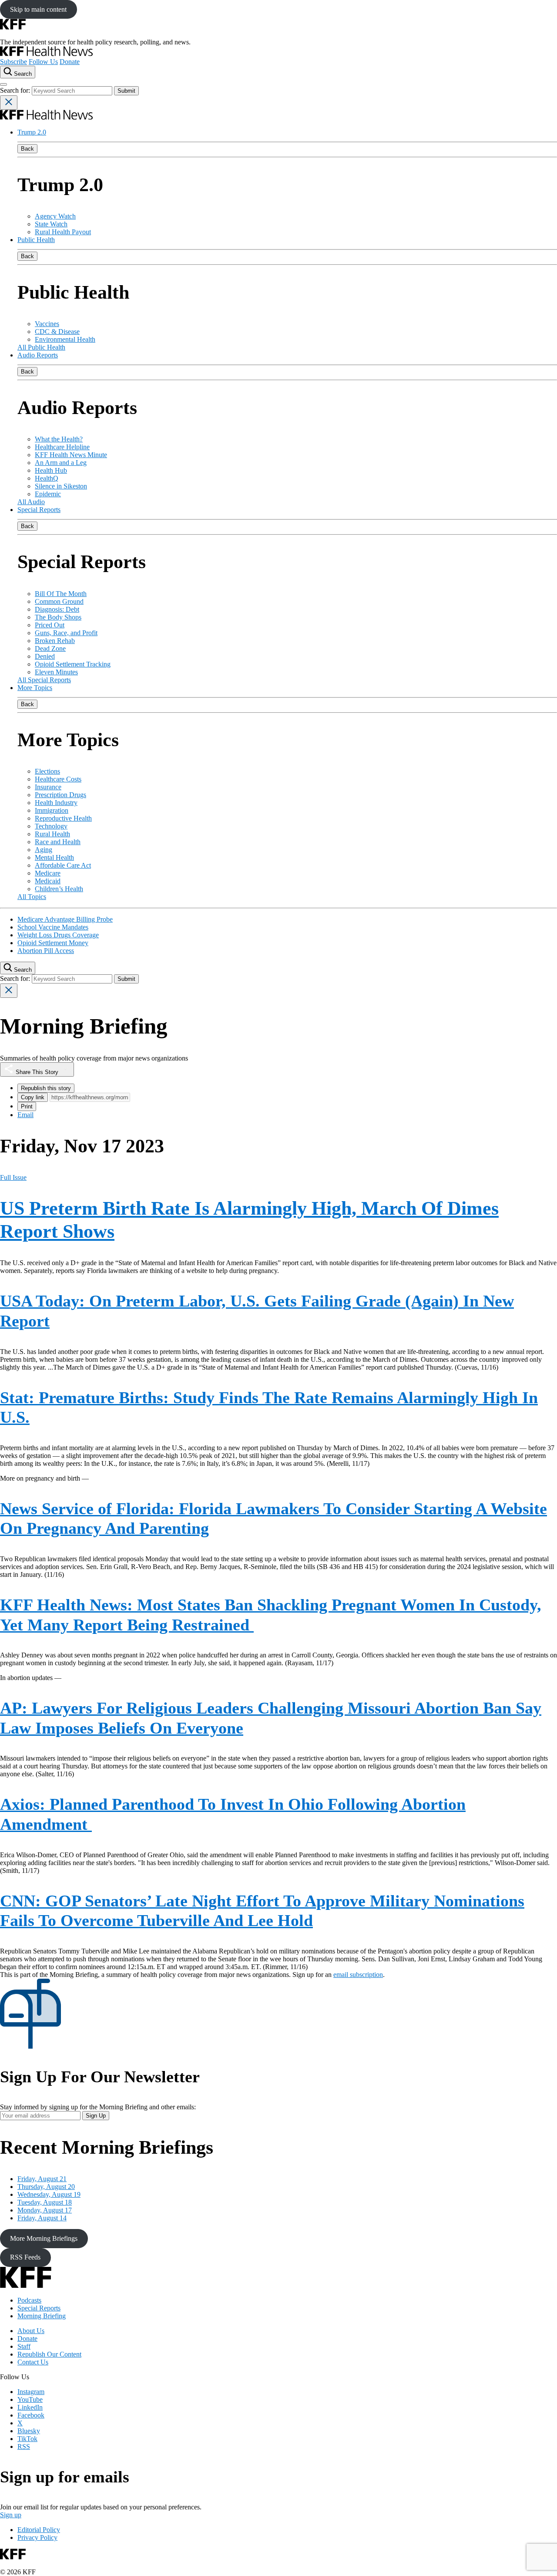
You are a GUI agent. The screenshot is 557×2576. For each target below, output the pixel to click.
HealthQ (47, 478)
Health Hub (51, 470)
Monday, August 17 (45, 2210)
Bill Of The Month (61, 594)
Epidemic (48, 494)
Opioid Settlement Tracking (73, 664)
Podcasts (29, 2300)
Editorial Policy (39, 2530)
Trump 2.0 (32, 132)
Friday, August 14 (42, 2218)
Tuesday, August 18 (45, 2202)
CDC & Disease (57, 332)
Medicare (48, 873)
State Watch (51, 224)
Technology (51, 826)
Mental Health (54, 857)
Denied (45, 656)
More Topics (35, 688)
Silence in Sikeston (61, 486)
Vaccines (47, 324)
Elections (47, 771)
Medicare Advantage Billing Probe (65, 919)
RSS (24, 2446)
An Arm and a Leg (61, 463)
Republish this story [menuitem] (46, 1088)
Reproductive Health (63, 818)
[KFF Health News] (46, 54)
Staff (24, 2346)
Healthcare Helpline (62, 447)
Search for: (16, 90)
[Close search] (9, 103)
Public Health (36, 240)
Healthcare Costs (58, 779)
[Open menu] (3, 84)
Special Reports (39, 510)
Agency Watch (55, 216)
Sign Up (96, 2116)
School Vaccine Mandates (53, 927)
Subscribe (13, 62)
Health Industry (56, 803)
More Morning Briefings (44, 2238)
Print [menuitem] (27, 1106)
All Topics (32, 897)
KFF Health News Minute (71, 455)
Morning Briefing (42, 2316)
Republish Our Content (49, 2354)
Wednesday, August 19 (49, 2194)
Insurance (48, 787)
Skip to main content (38, 9)
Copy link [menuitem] (33, 1097)
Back (27, 149)
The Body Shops (58, 617)
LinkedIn (30, 2407)
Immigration (52, 810)
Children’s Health (59, 889)
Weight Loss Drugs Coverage (58, 935)
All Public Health (41, 347)
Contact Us (33, 2362)
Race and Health (58, 842)
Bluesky (29, 2431)
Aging (44, 850)
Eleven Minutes (56, 672)
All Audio (31, 502)
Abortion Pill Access (46, 951)
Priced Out (50, 625)
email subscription (358, 1975)
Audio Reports (38, 355)
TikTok (27, 2439)
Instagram (31, 2392)
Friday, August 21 (42, 2179)
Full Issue (13, 1177)
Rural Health (52, 834)
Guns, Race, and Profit (66, 633)
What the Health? (59, 439)
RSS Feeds (25, 2257)
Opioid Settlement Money (53, 943)
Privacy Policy (37, 2537)
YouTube (30, 2399)
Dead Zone (50, 648)
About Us (31, 2331)
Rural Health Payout (63, 232)
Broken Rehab (55, 641)
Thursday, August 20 (46, 2187)
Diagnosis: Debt (57, 609)
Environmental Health (65, 339)
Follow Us (43, 62)
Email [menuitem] (25, 1115)
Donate (70, 62)
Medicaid (48, 881)
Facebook (31, 2415)
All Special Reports (44, 680)
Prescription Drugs (60, 795)
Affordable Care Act (63, 865)
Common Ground (59, 601)
